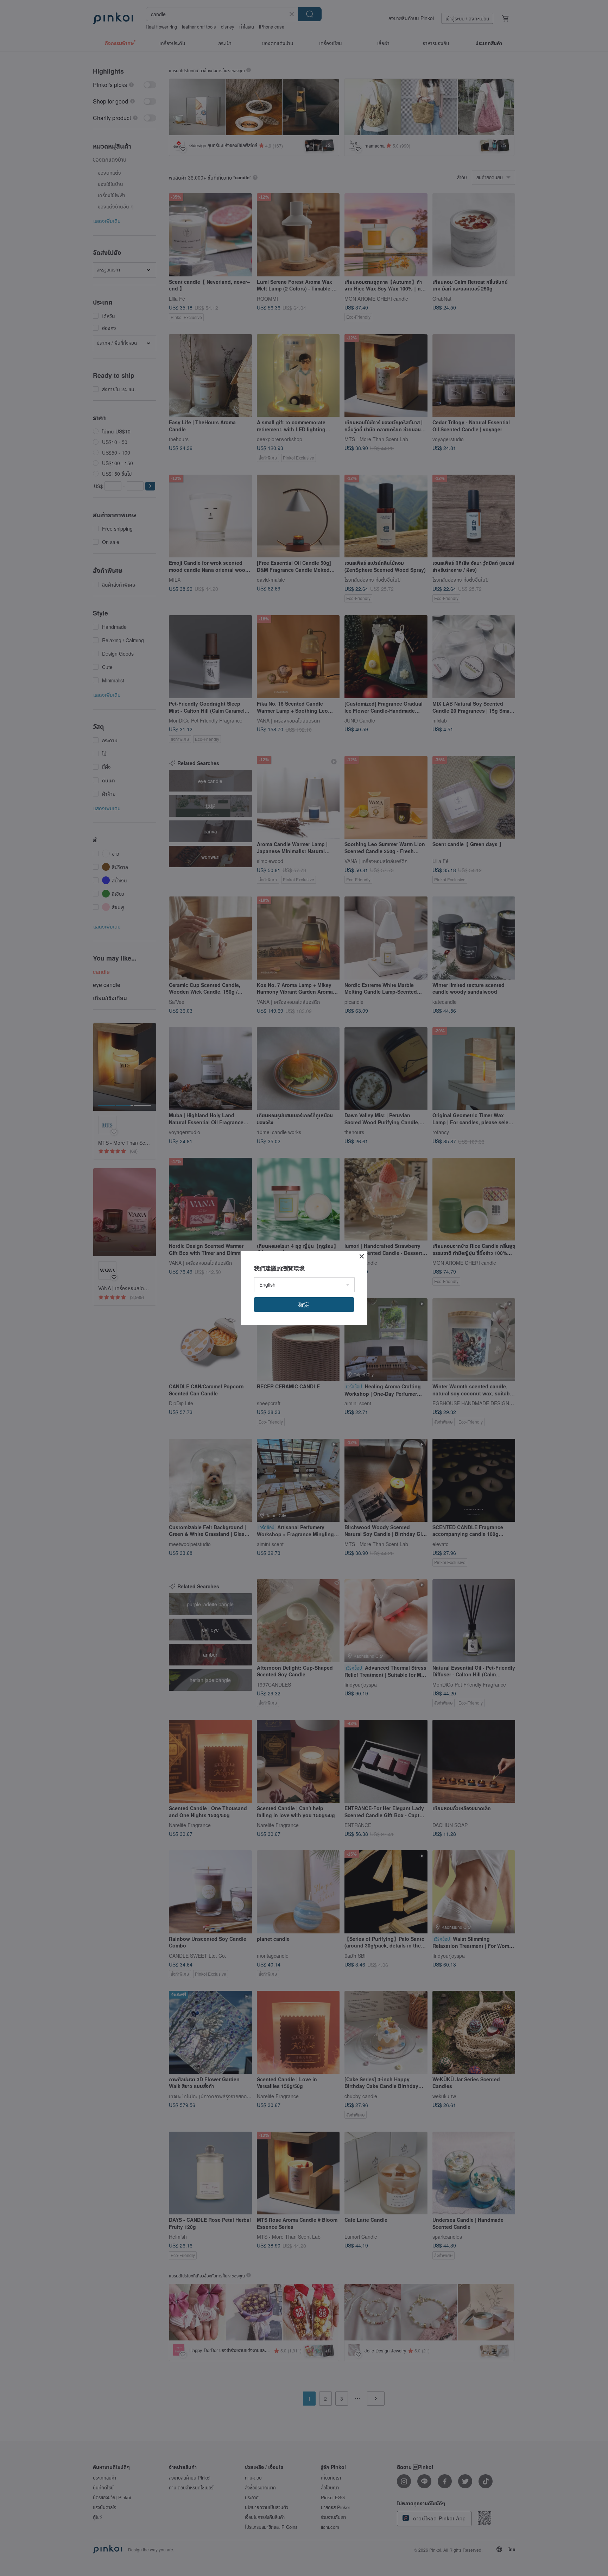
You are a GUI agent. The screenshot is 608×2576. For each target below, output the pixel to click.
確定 (304, 1304)
